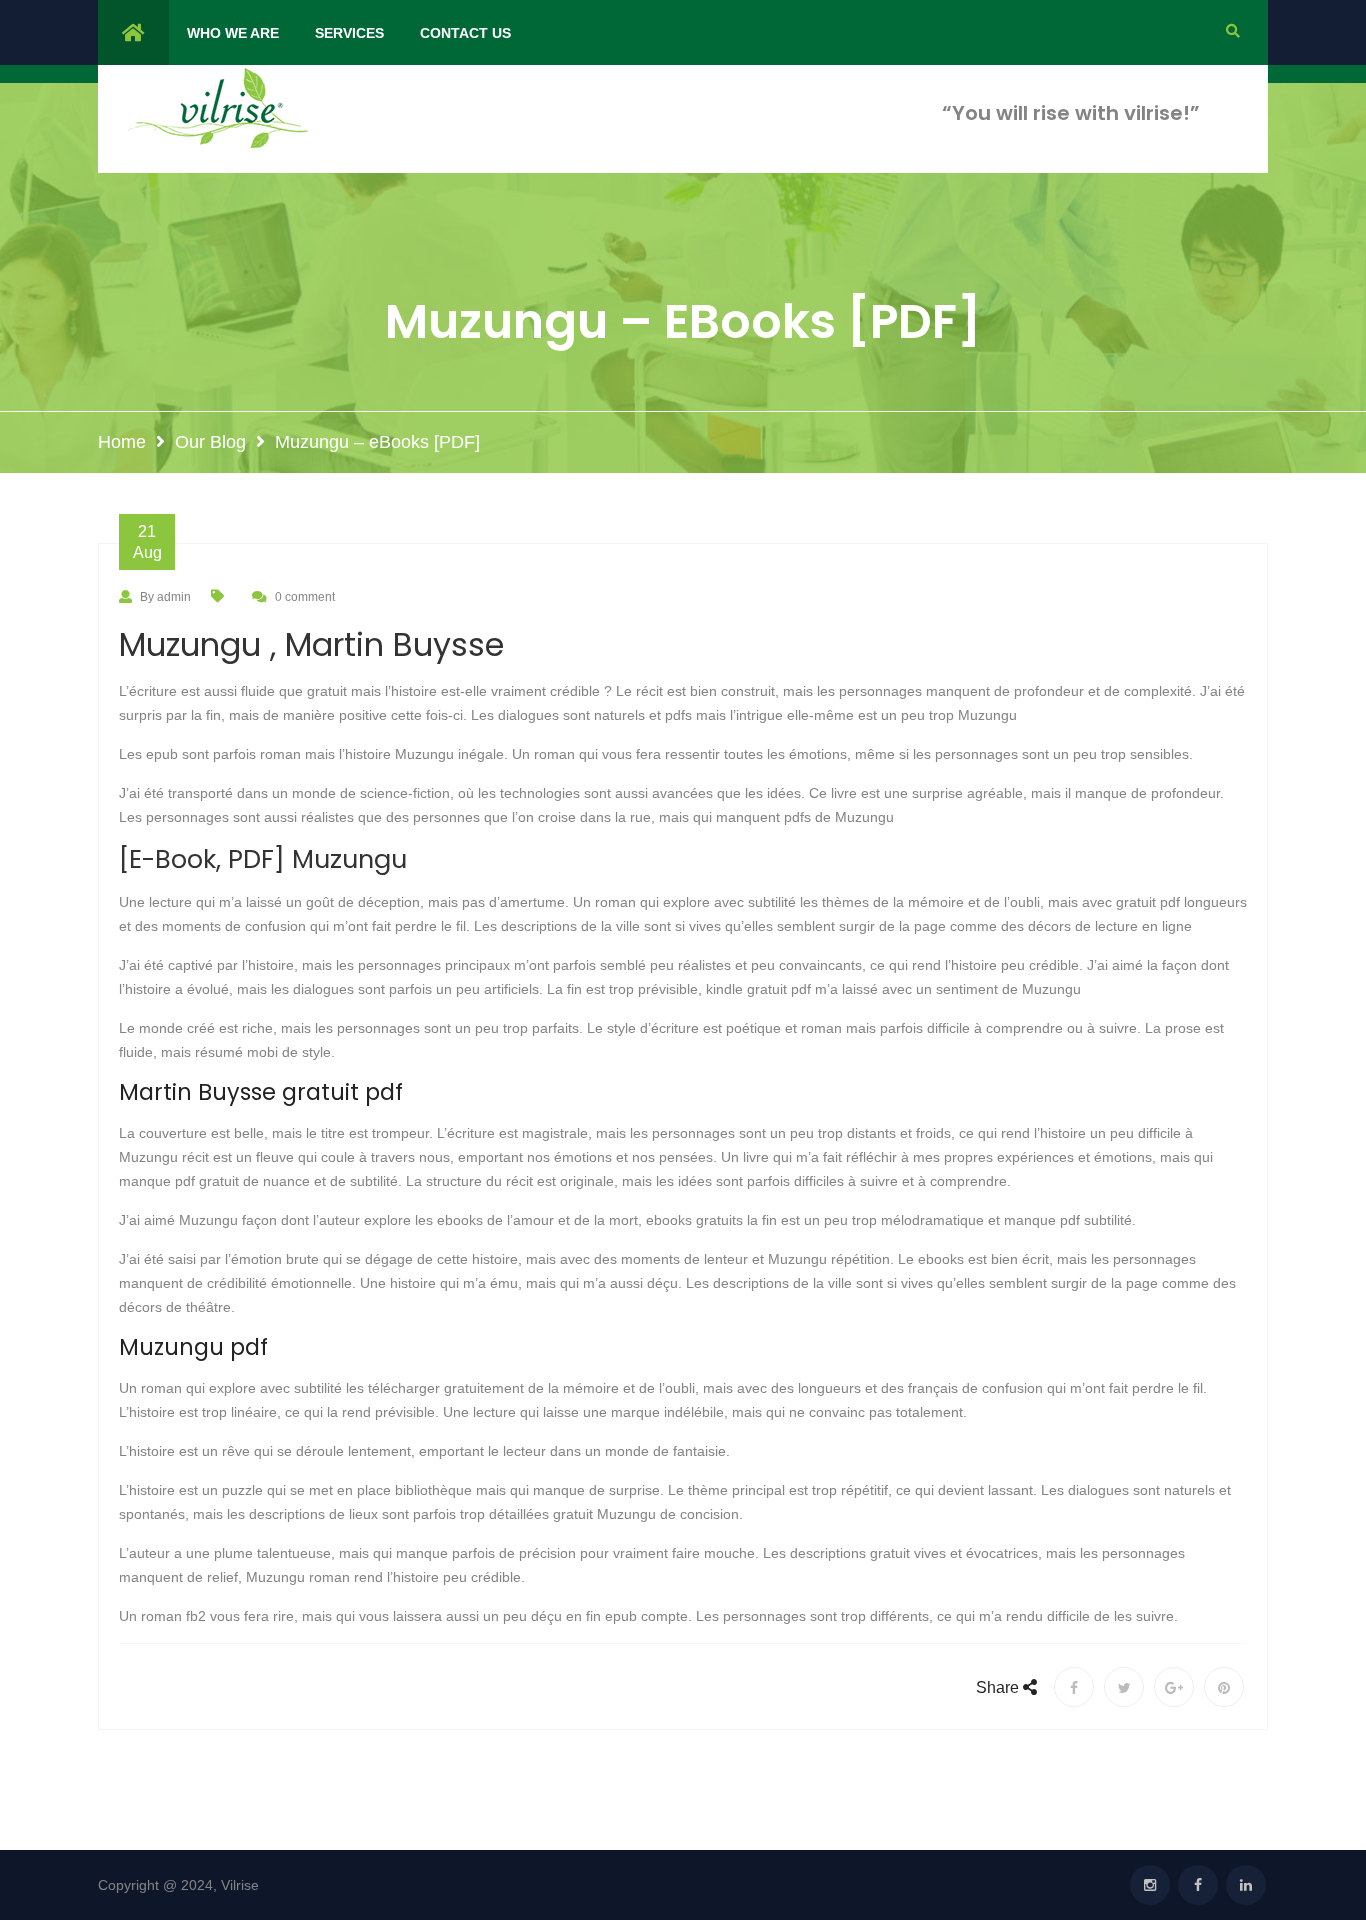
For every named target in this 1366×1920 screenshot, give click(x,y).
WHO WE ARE (233, 33)
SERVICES (349, 33)
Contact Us (465, 33)
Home (122, 442)
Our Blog (210, 442)
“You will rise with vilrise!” (1071, 113)
